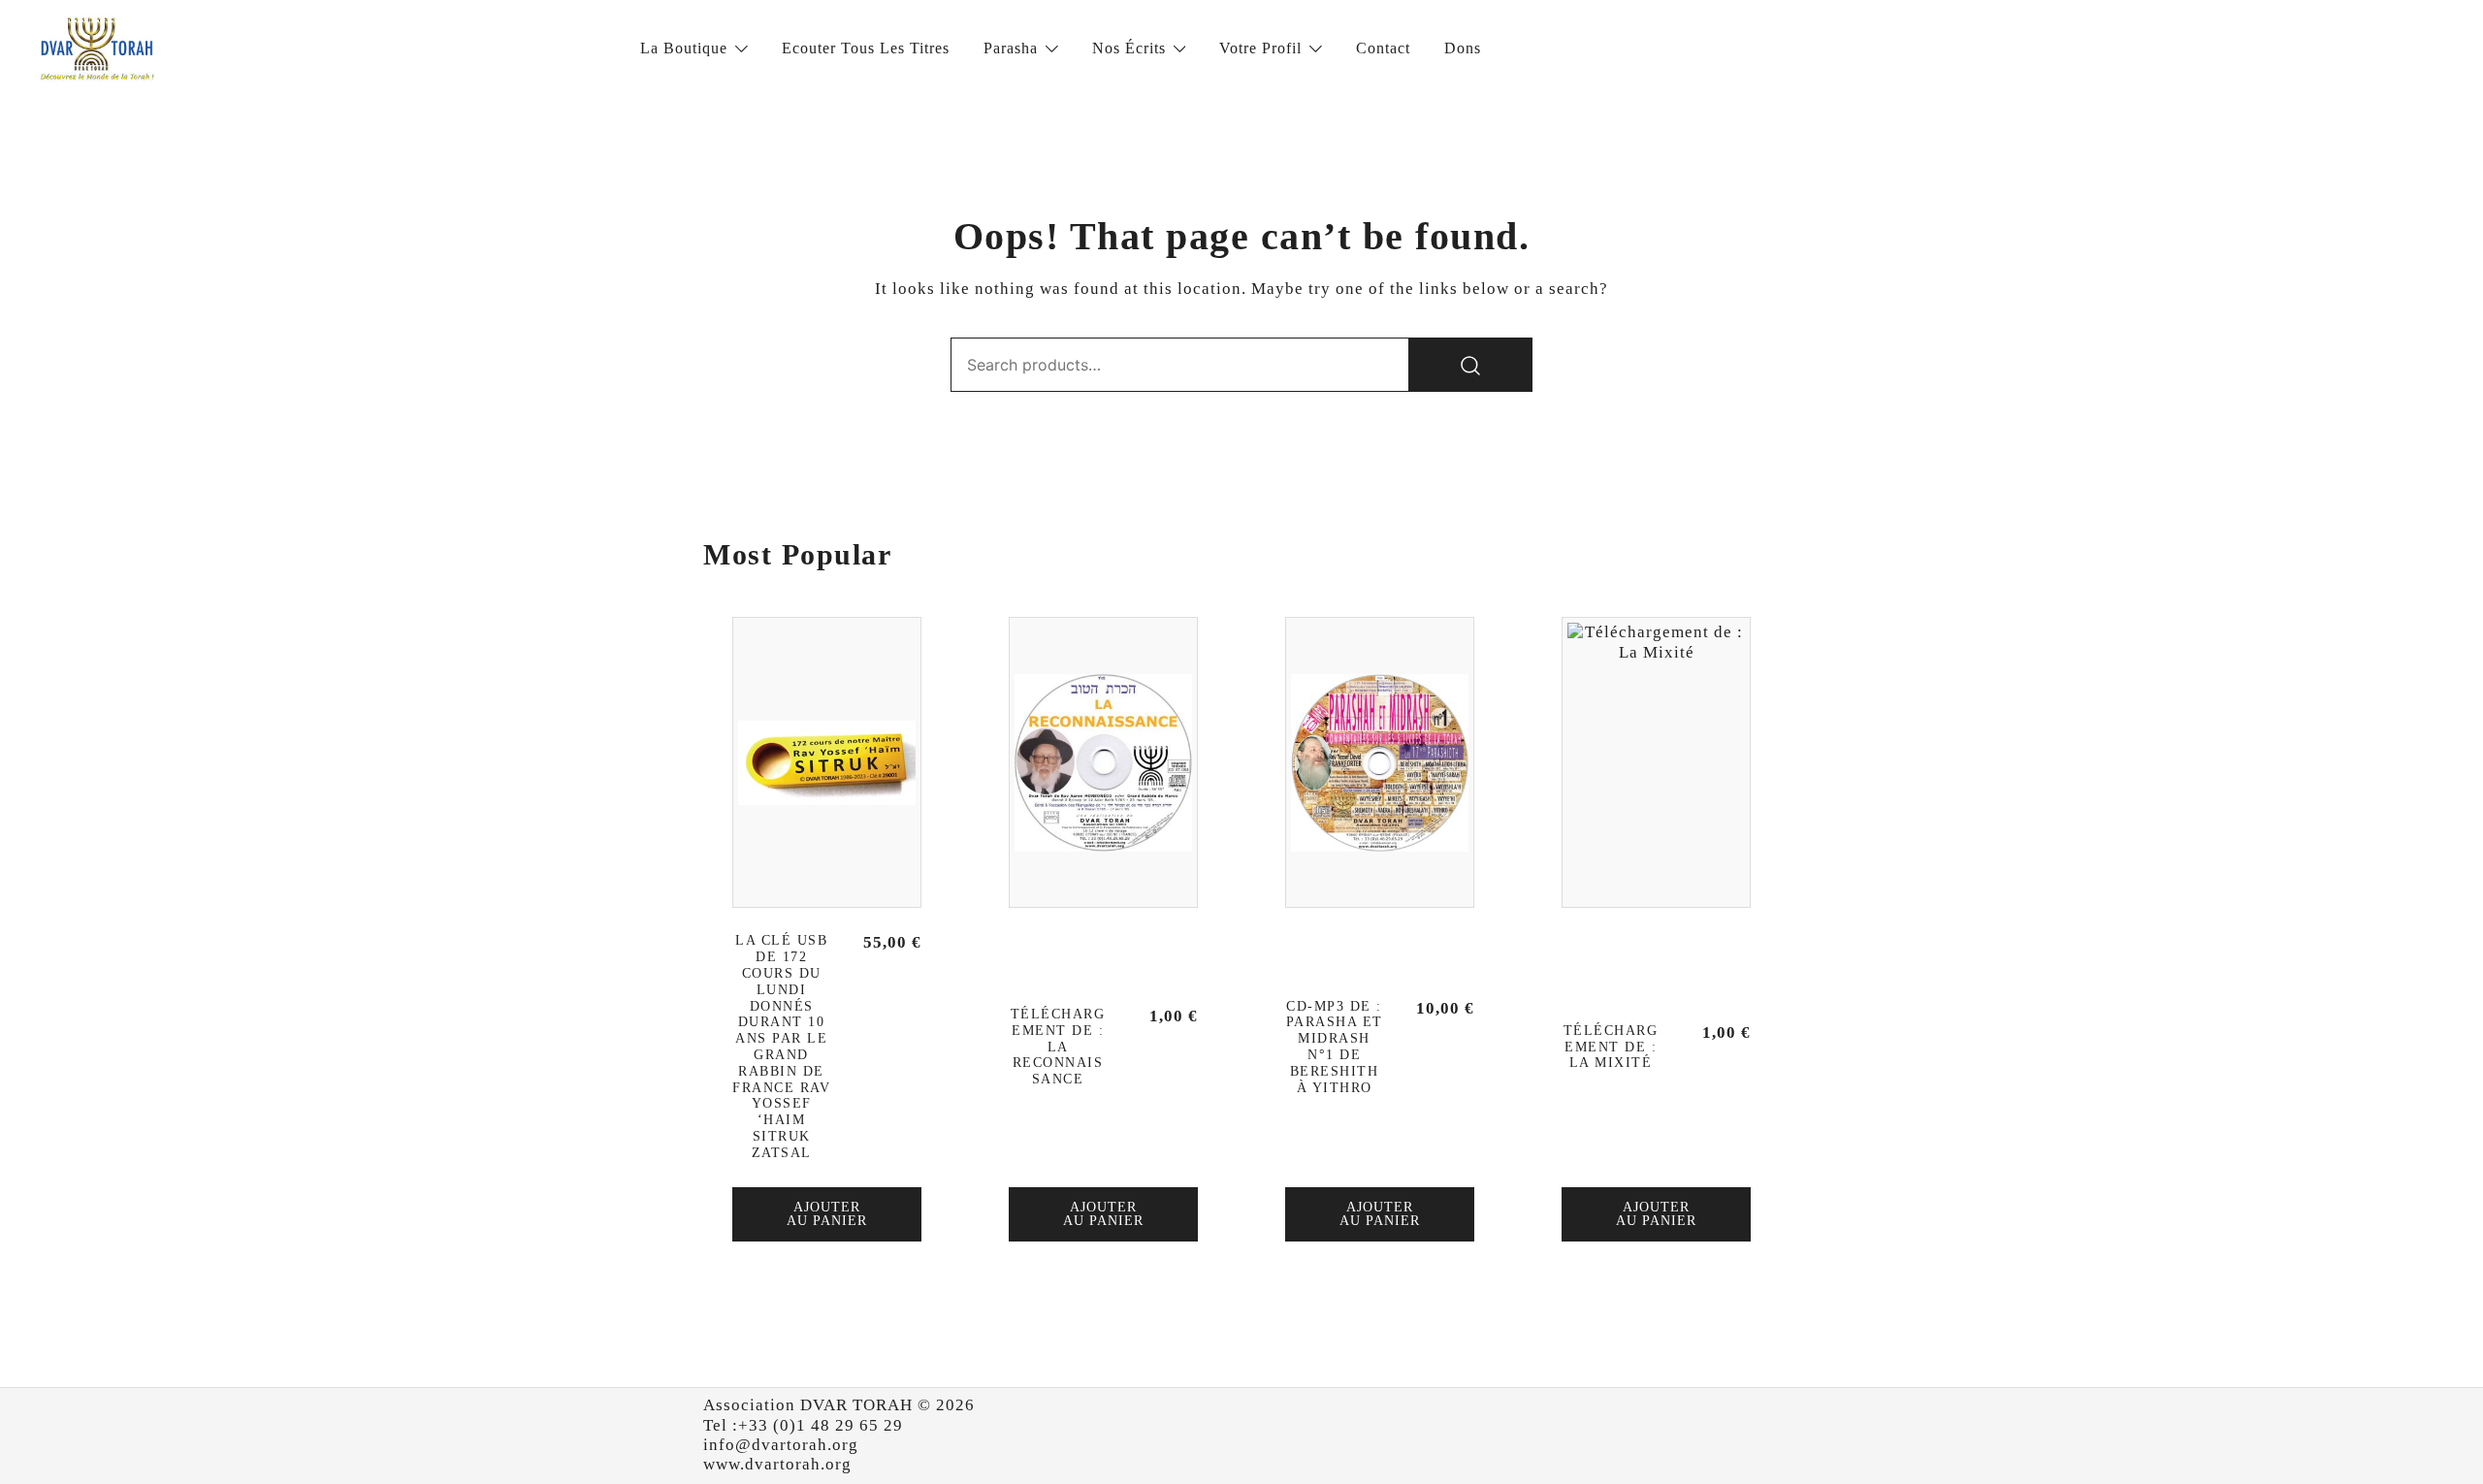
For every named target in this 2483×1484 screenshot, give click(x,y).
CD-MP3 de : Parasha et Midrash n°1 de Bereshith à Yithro (1335, 1047)
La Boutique (684, 48)
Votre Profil (1260, 48)
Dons (1463, 48)
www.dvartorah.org (777, 1464)
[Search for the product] (1470, 365)
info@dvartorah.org (781, 1445)
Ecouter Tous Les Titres (866, 48)
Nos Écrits (1129, 48)
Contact (1383, 48)
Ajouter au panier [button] (827, 1214)
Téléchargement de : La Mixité (1611, 1047)
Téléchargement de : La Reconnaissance (1058, 1047)
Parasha (1011, 48)
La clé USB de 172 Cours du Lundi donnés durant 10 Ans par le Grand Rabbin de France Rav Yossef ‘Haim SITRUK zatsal (781, 1046)
